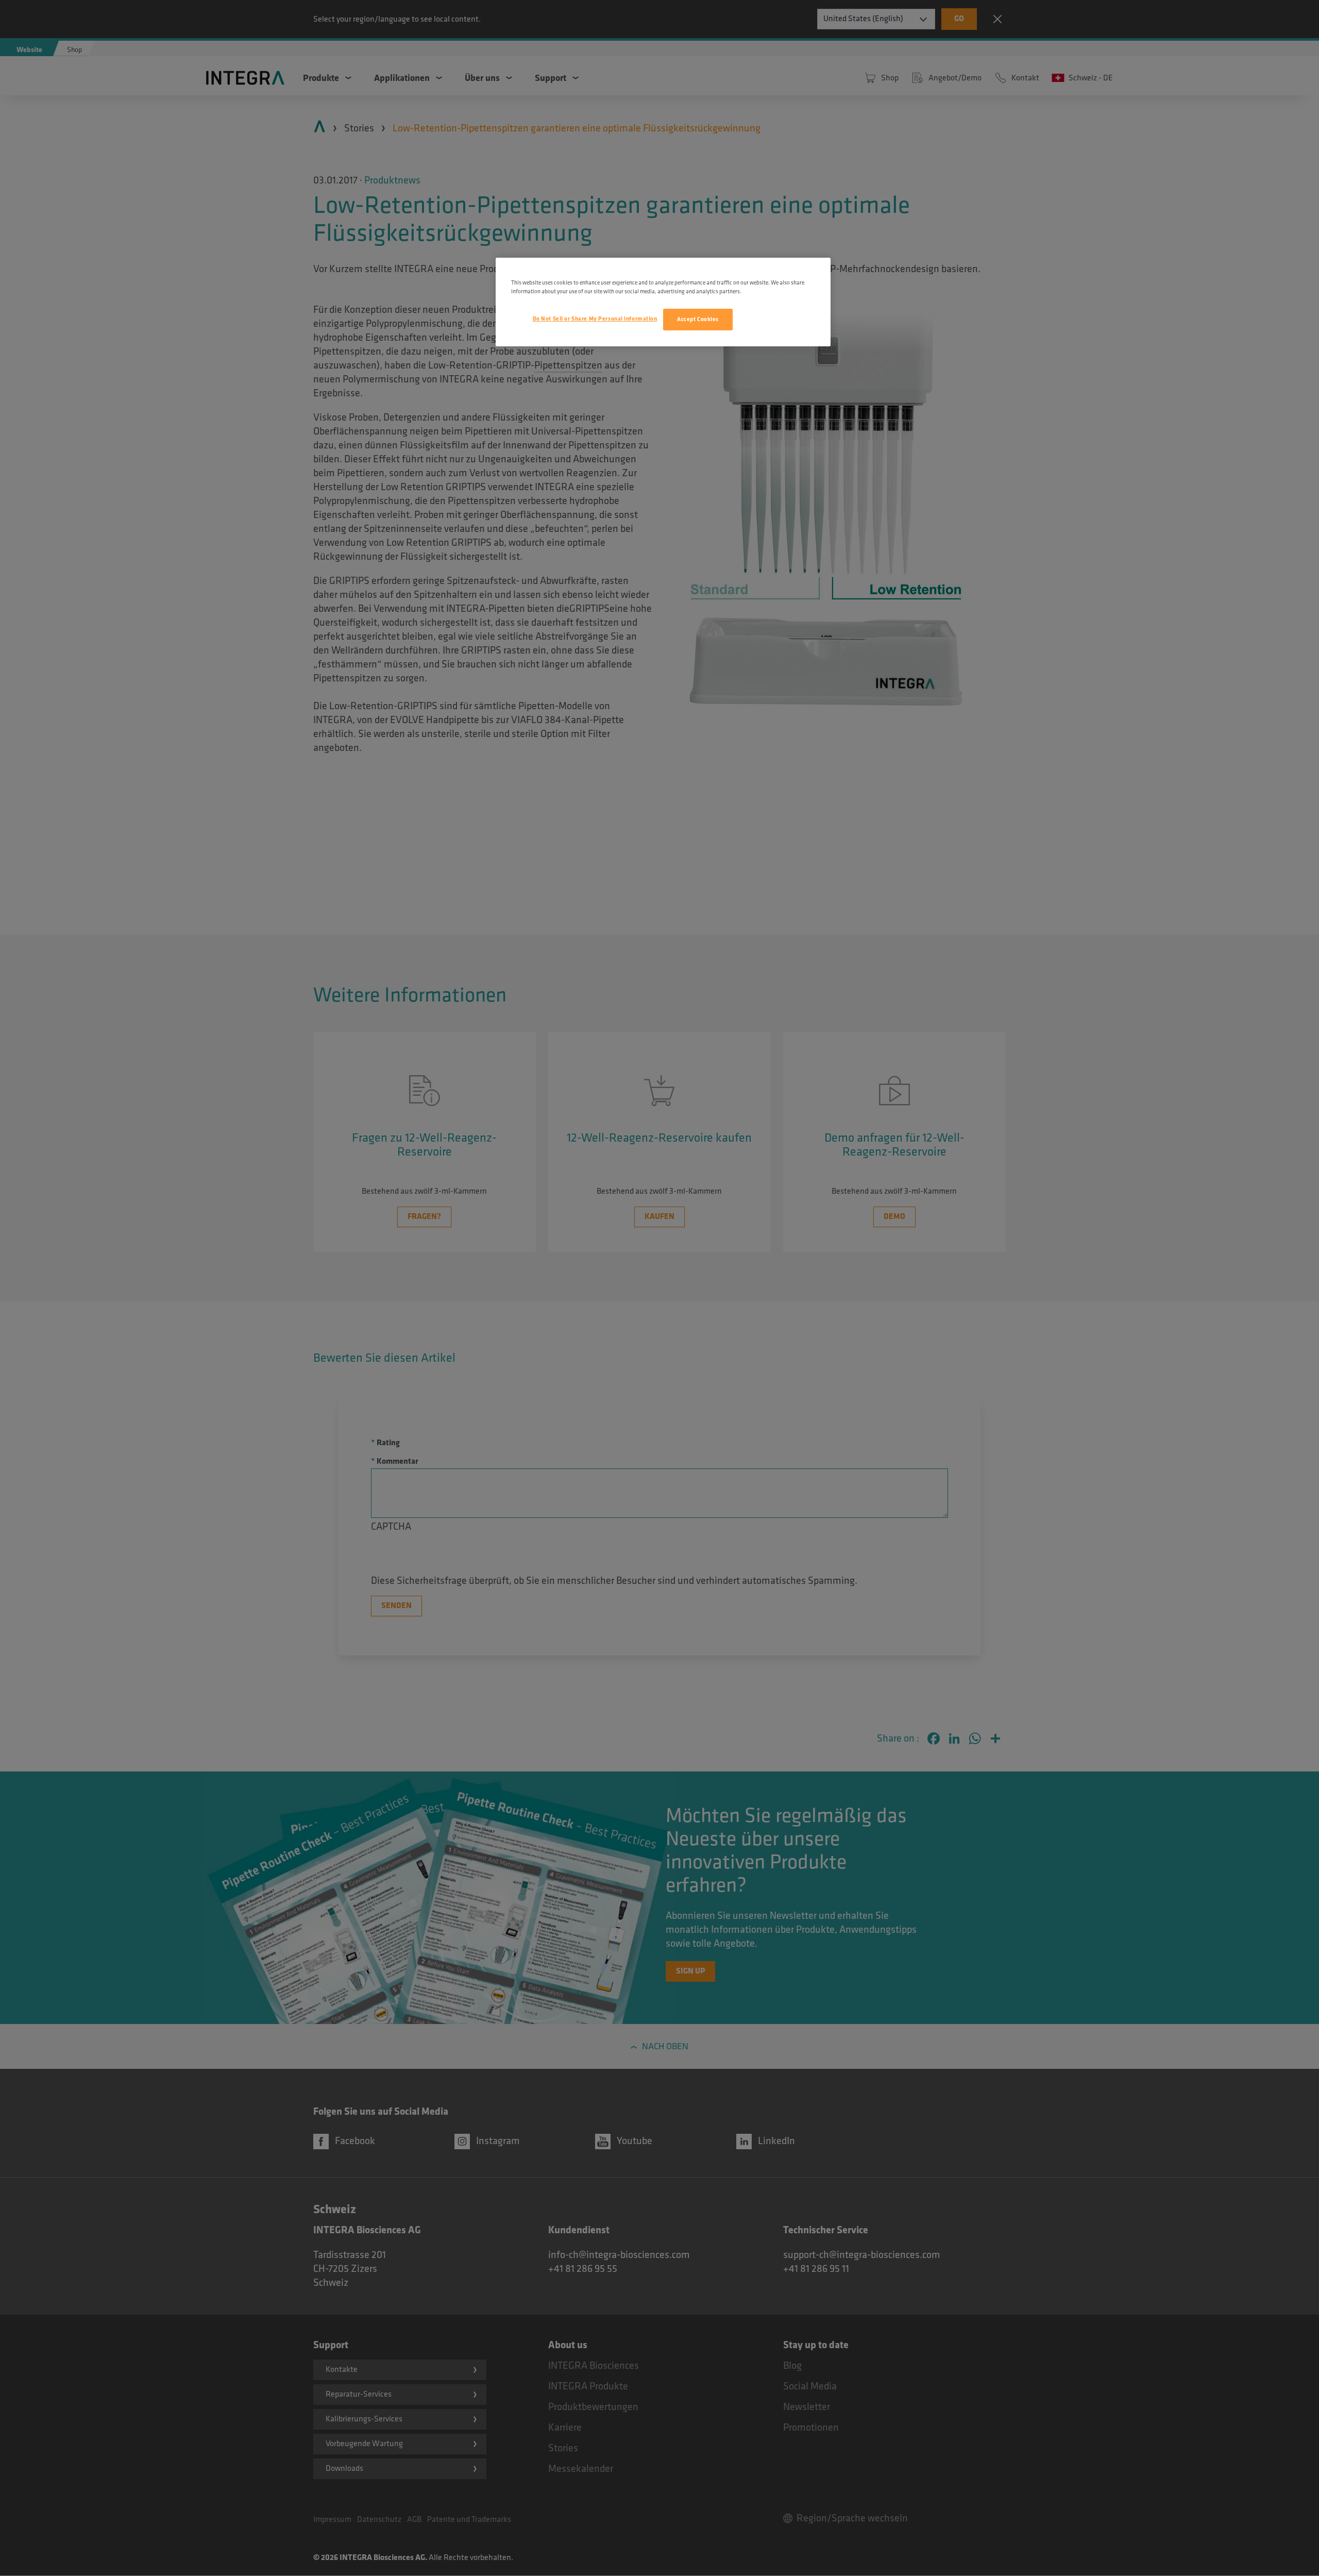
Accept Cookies (698, 319)
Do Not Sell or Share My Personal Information (595, 319)
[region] (663, 302)
